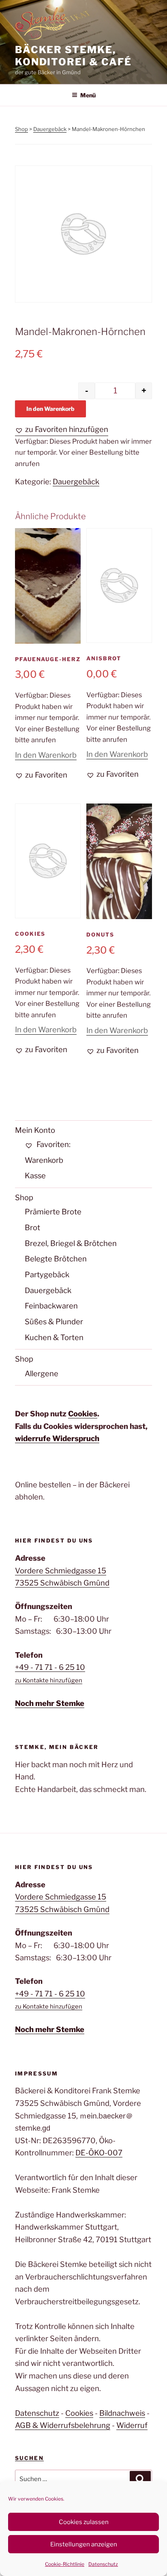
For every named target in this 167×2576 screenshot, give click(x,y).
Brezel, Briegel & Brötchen (71, 1243)
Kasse (35, 1176)
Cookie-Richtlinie (65, 2564)
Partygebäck (47, 1275)
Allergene (42, 1374)
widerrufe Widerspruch (57, 1438)
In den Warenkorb (50, 409)
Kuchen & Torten (54, 1337)
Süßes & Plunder (54, 1322)
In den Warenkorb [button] (46, 755)
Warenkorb (44, 1160)
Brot (32, 1228)
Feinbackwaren (51, 1306)
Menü (88, 95)
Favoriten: (53, 1144)
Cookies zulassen (84, 2522)
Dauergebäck (50, 129)
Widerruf (132, 2425)
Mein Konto (35, 1130)
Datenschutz (103, 2564)
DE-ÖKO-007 (99, 2153)
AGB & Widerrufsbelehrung (63, 2425)
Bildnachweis (122, 2413)
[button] (62, 430)
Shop (21, 129)
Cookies (83, 1414)
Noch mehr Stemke (50, 1703)
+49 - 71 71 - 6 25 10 (50, 1667)
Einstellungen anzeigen (84, 2544)
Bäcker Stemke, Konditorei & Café (73, 56)
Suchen (29, 2458)
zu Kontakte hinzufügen (49, 1680)
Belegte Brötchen (56, 1259)
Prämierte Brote (53, 1212)
